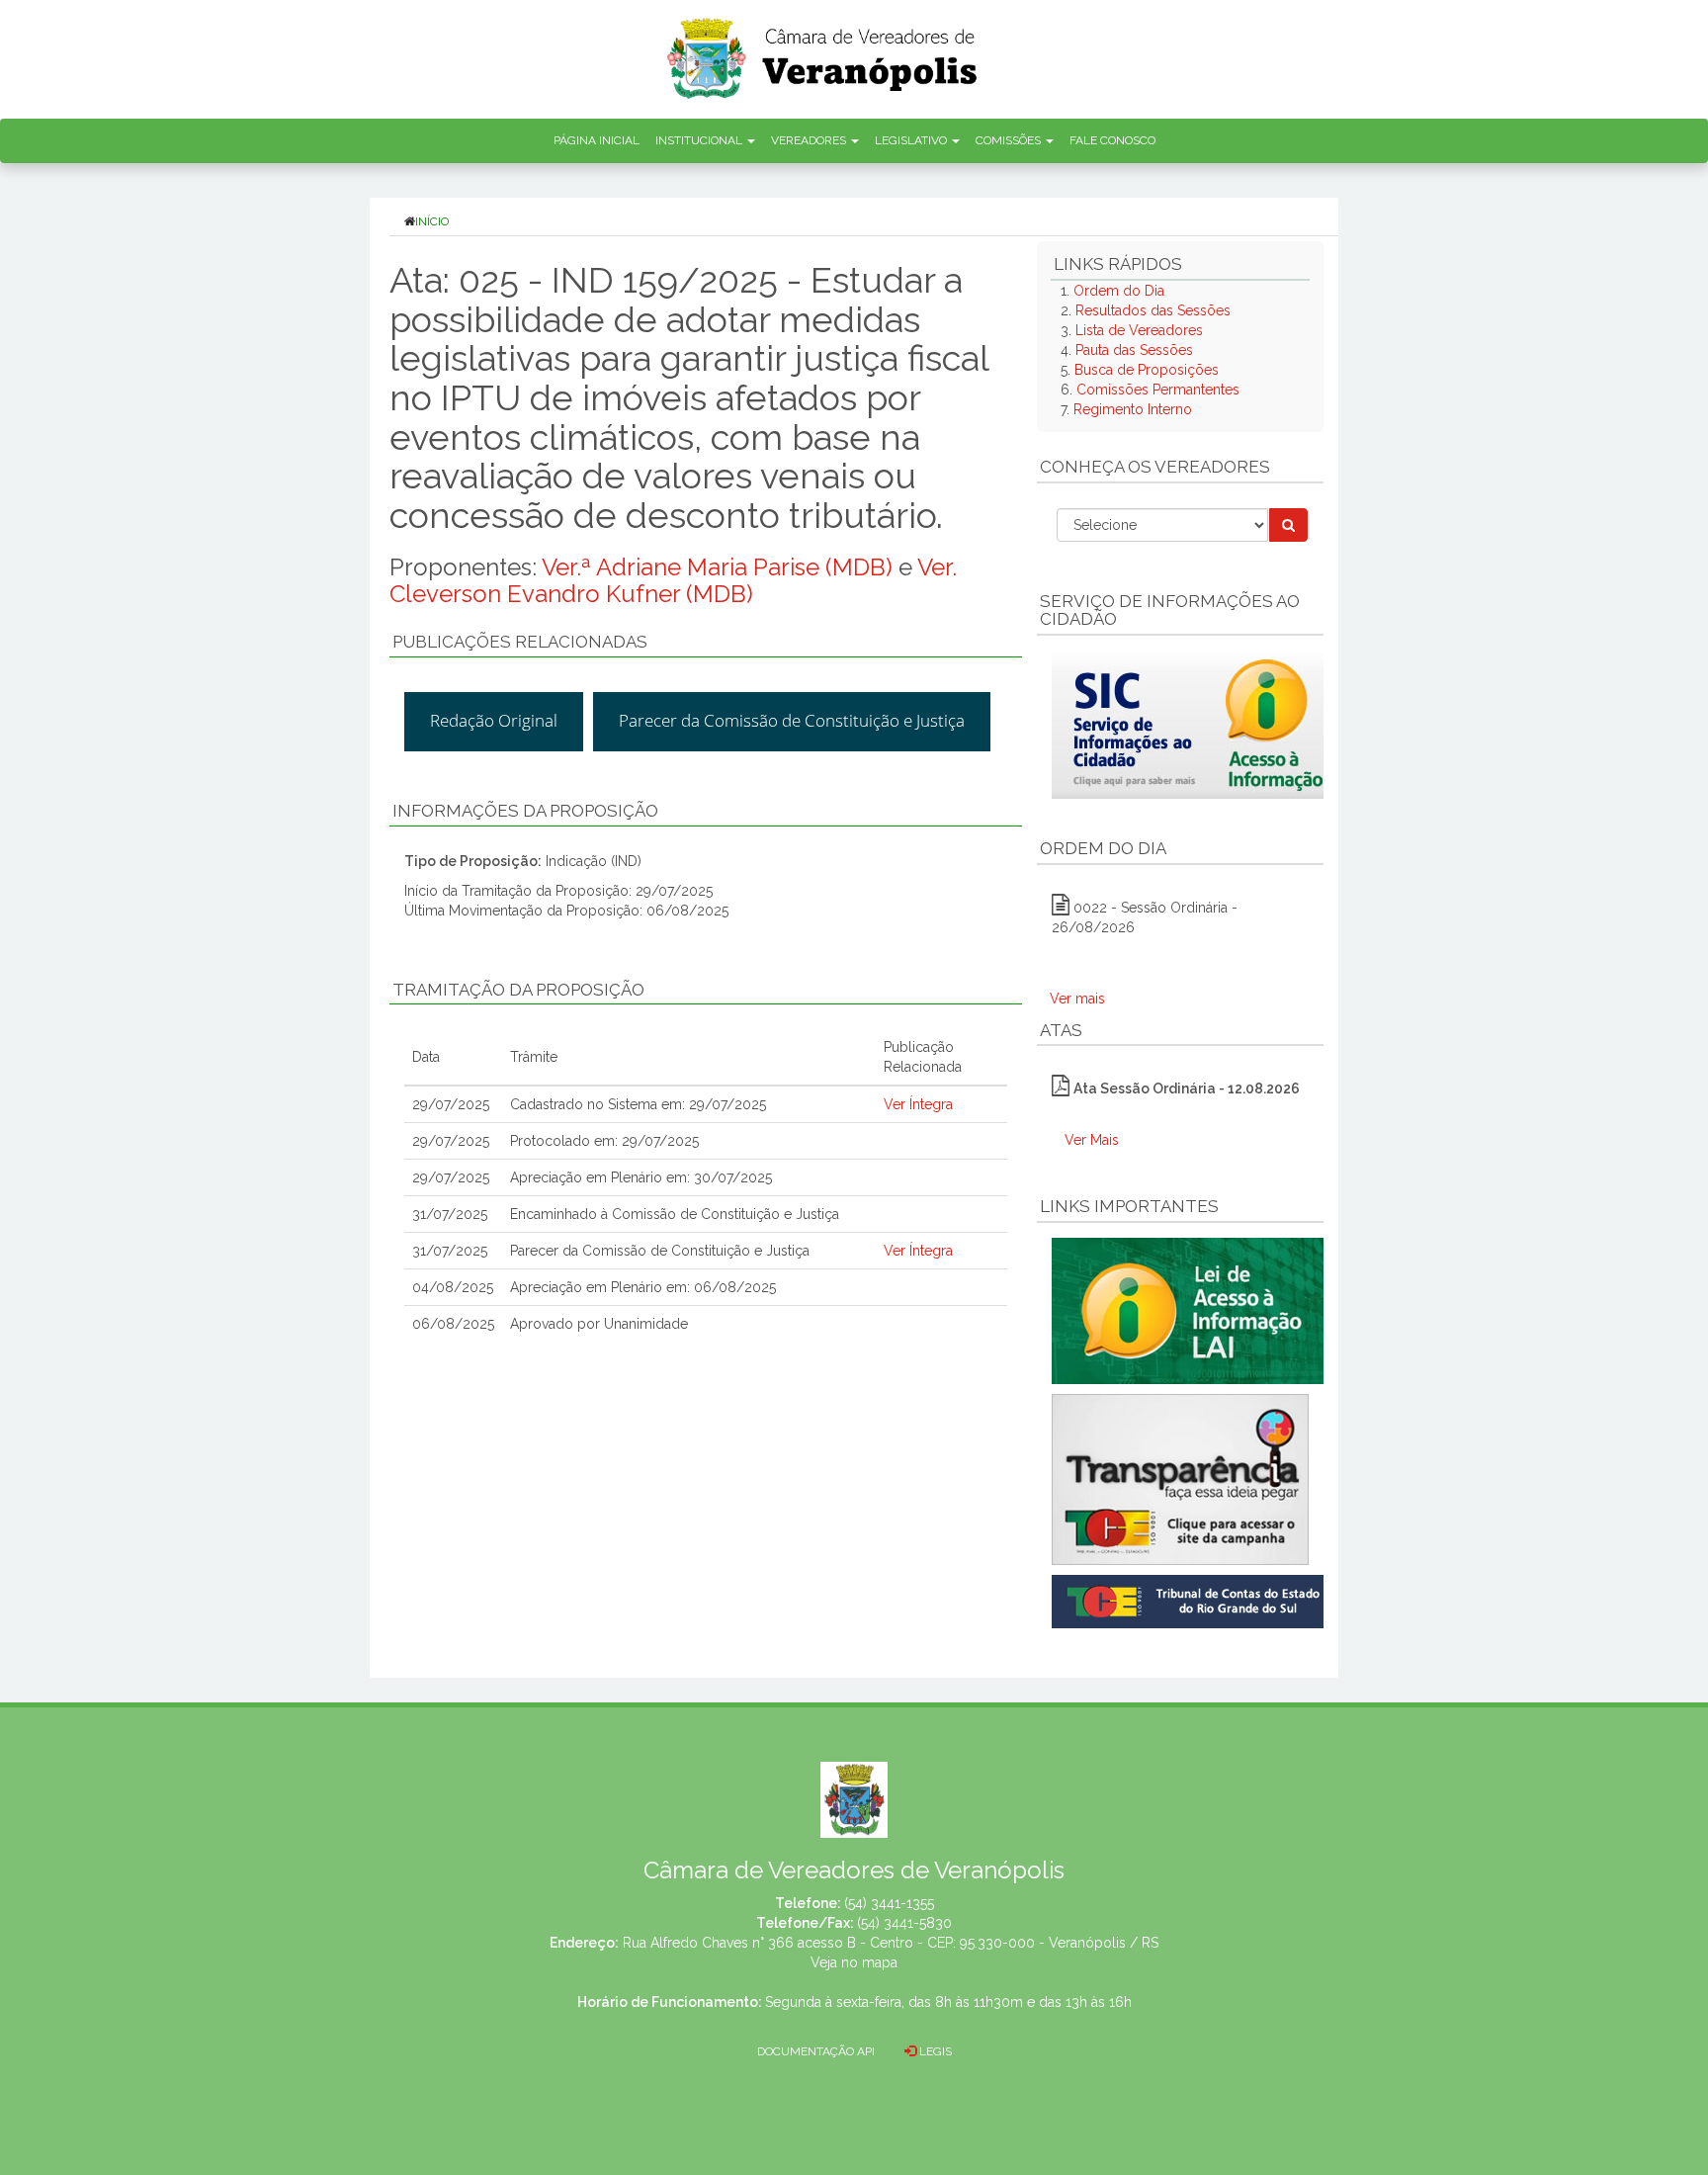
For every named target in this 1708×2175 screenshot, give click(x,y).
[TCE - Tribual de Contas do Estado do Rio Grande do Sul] (1192, 1600)
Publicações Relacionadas (520, 642)
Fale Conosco (1112, 140)
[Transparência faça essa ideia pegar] (1180, 1479)
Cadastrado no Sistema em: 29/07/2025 (638, 1104)
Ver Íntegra (918, 1104)
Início (432, 221)
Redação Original (494, 720)
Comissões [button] (1010, 140)
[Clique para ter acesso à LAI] (1192, 1310)
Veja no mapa (854, 1962)
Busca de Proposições (1147, 370)
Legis (934, 2051)
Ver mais (1077, 999)
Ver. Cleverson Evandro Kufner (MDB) (673, 580)
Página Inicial (597, 140)
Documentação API (816, 2051)
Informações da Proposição (525, 811)
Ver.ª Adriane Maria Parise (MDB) (717, 567)
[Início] (823, 52)
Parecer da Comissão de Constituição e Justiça (792, 720)
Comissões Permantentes (1158, 390)
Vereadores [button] (810, 140)
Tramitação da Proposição (518, 990)
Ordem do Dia (1119, 291)
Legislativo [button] (912, 140)
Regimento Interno (1133, 409)
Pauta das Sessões (1134, 350)
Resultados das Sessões (1153, 310)
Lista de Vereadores (1139, 330)
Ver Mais (1092, 1140)
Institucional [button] (700, 140)
